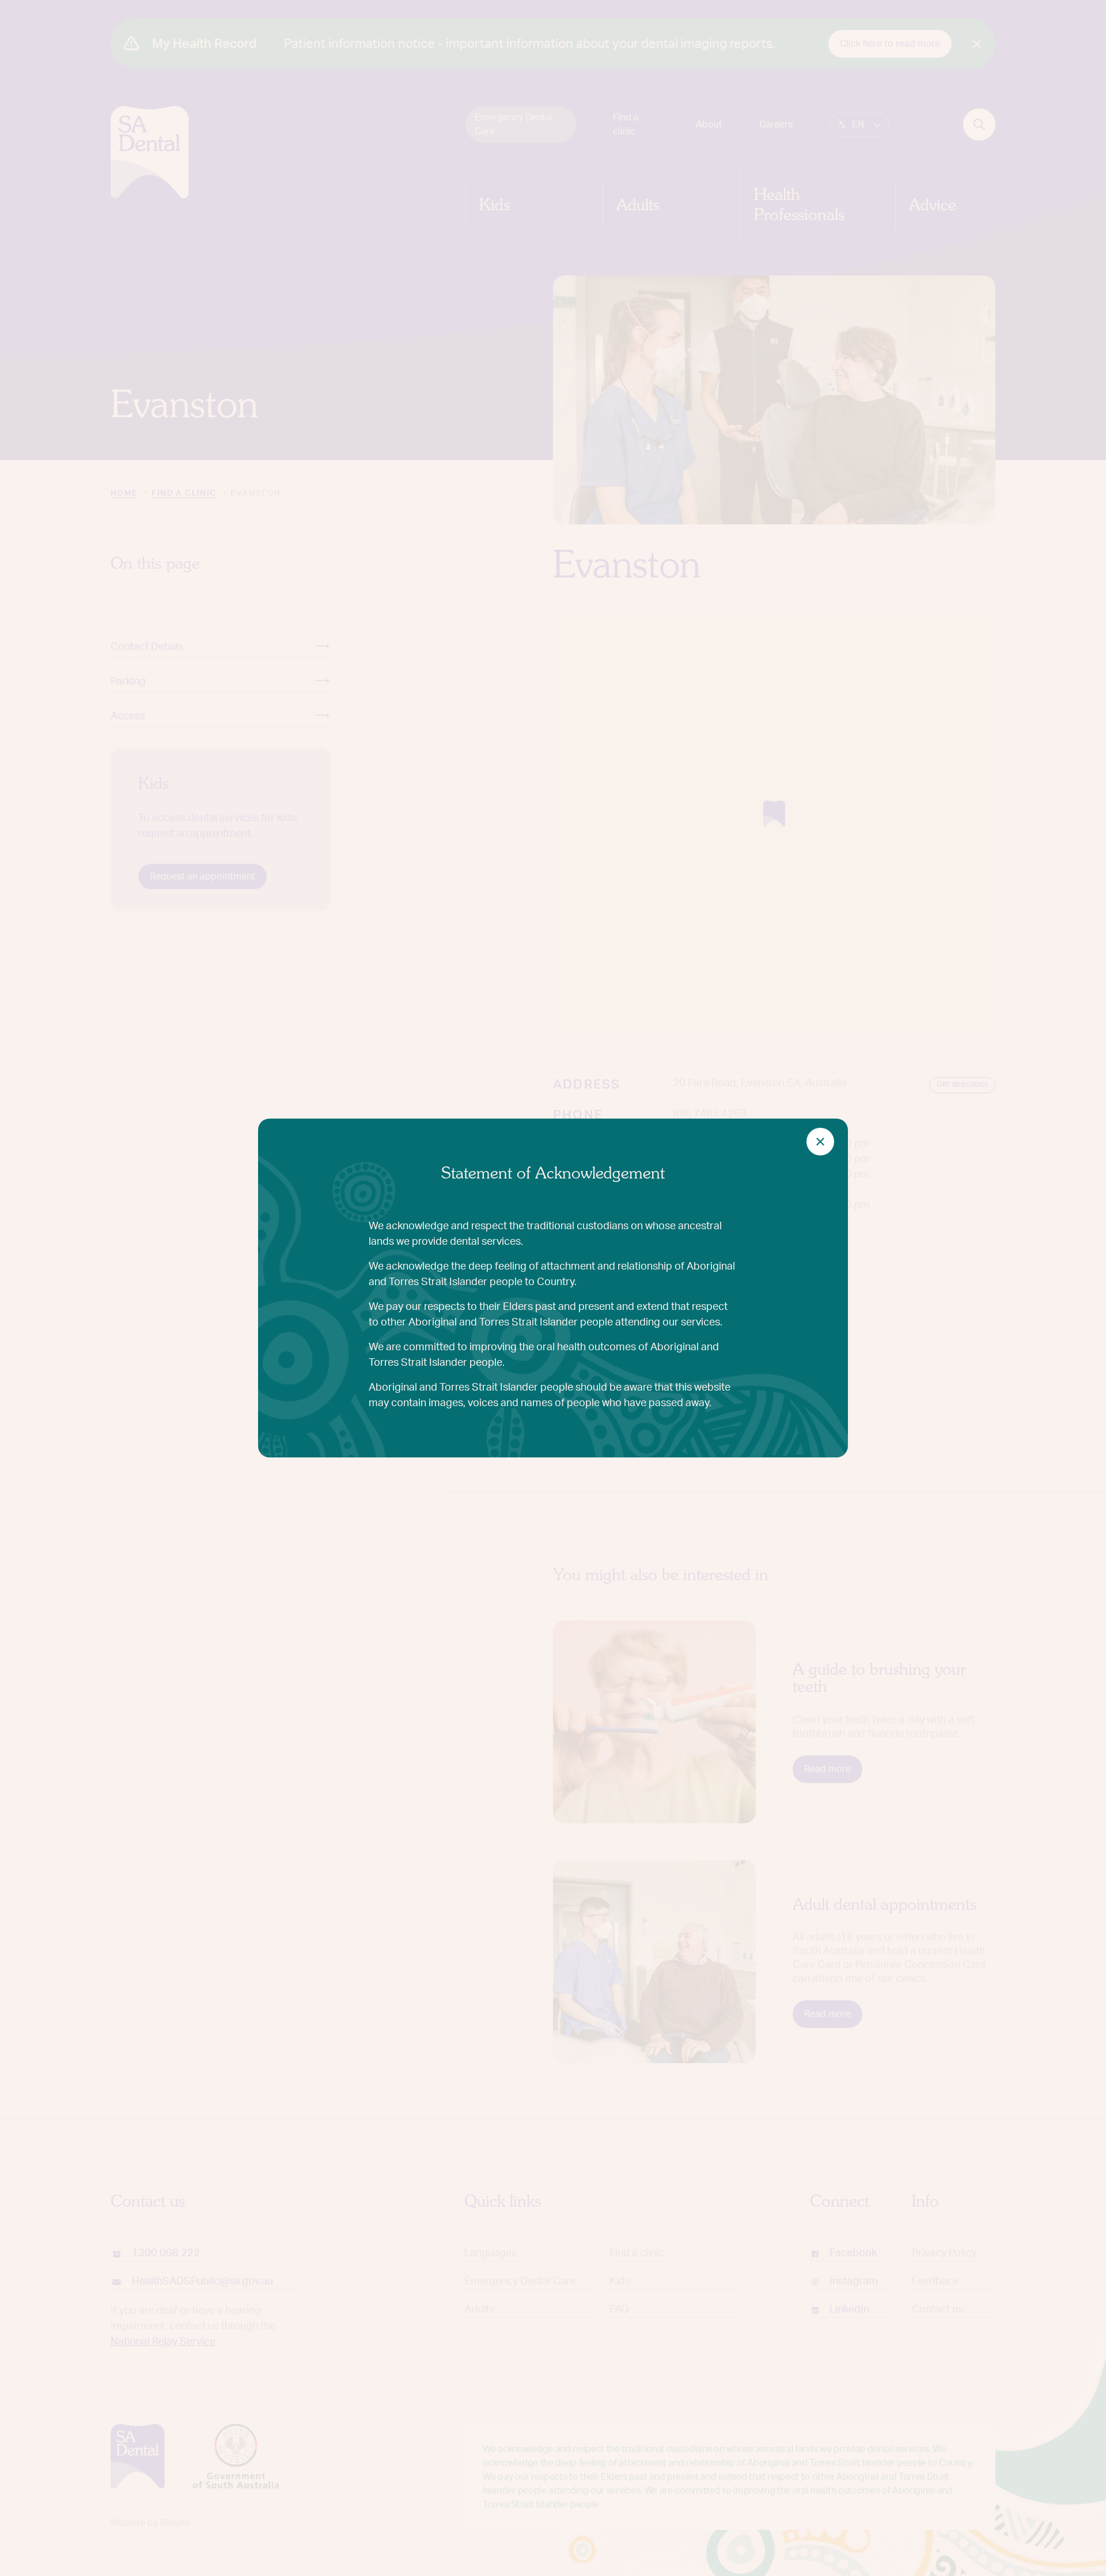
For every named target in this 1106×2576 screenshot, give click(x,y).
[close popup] (820, 1142)
